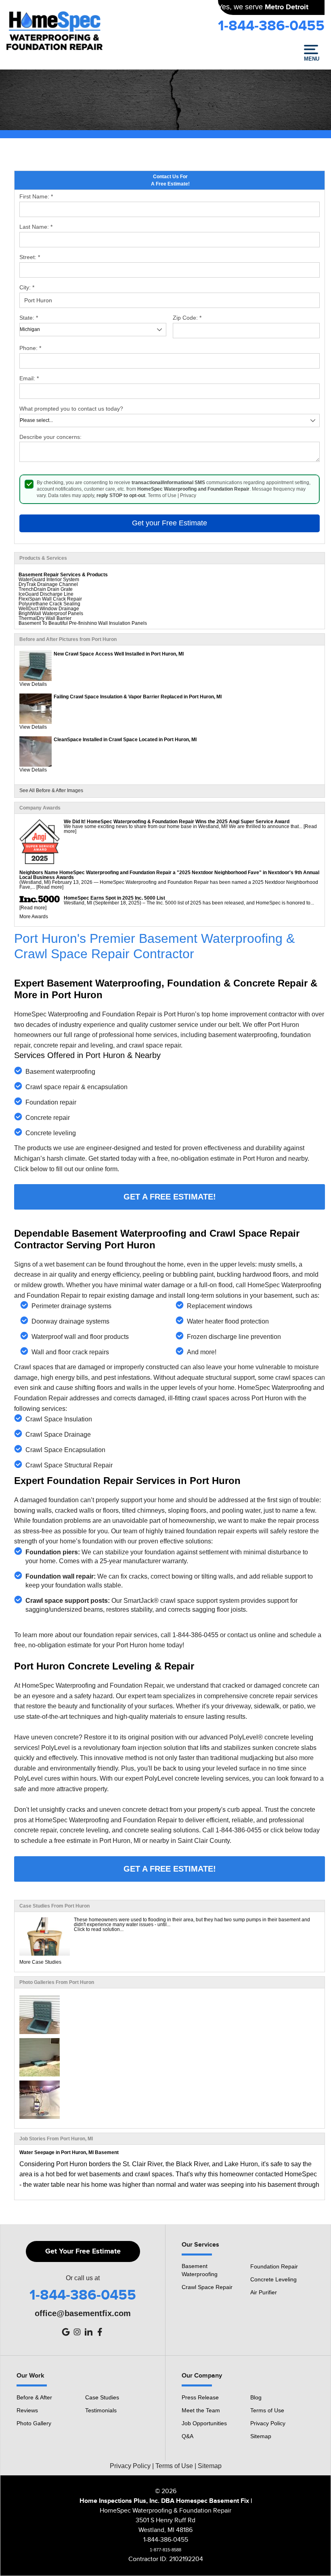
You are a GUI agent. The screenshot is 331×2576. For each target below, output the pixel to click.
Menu (311, 59)
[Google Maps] (66, 2332)
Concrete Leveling (273, 2279)
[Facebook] (100, 2332)
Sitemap (261, 2436)
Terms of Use (162, 495)
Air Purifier (264, 2292)
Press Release (200, 2397)
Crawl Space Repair (207, 2287)
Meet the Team (201, 2410)
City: (27, 287)
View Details (33, 684)
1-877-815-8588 (165, 2550)
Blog (256, 2397)
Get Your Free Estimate (83, 2251)
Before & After (34, 2397)
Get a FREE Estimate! (170, 1197)
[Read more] (50, 887)
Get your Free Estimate (170, 523)
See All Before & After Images (51, 791)
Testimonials (101, 2410)
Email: (29, 378)
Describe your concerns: (50, 437)
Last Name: (36, 227)
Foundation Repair (274, 2266)
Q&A (187, 2436)
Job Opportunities (204, 2423)
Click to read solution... (99, 1929)
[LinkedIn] (88, 2332)
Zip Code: (187, 318)
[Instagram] (77, 2332)
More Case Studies (40, 1962)
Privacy (188, 495)
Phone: (30, 348)
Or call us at (83, 2278)
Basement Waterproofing (200, 2270)
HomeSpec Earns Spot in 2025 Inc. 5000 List (114, 898)
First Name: (36, 196)
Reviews (27, 2410)
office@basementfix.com (83, 2313)
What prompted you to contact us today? (71, 409)
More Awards (34, 917)
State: (29, 318)
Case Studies (102, 2397)
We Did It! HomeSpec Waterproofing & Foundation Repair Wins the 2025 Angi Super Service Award (177, 822)
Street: (30, 257)
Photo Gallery (34, 2423)
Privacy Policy (268, 2423)
